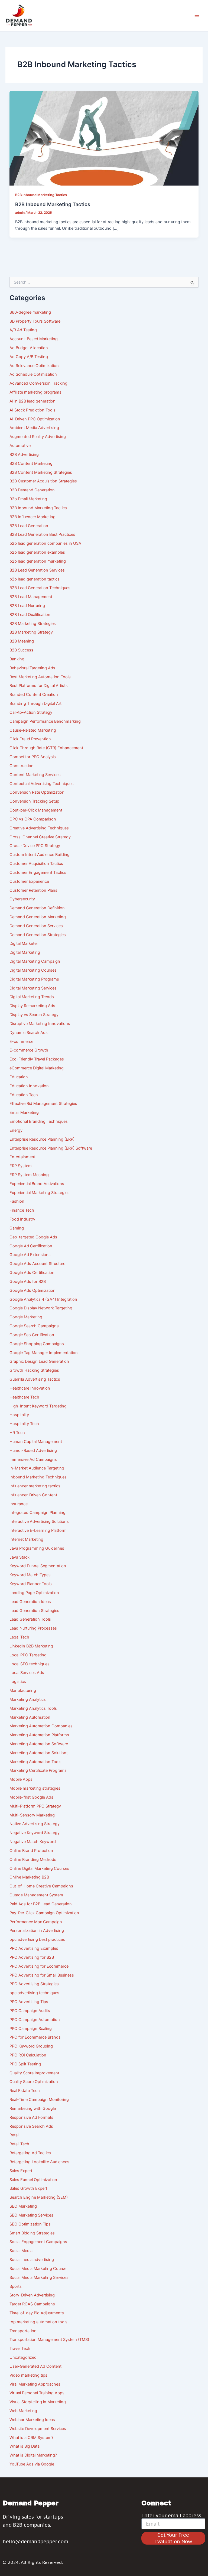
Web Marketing (23, 2411)
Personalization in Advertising (37, 1931)
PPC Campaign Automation (35, 2020)
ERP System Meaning (29, 1175)
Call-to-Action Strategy (31, 712)
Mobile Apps (21, 1779)
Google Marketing (26, 1317)
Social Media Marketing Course (38, 2269)
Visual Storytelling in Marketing (38, 2402)
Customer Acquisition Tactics (36, 864)
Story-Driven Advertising (32, 2295)
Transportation (23, 2331)
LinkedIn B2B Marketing (31, 1646)
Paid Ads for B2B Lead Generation (41, 1904)
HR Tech (17, 1433)
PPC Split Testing (25, 2064)
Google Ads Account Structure (37, 1264)
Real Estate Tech (25, 2091)
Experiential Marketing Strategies (40, 1193)
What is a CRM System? (31, 2438)
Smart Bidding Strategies (32, 2233)
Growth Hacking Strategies (34, 1370)
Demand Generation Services (36, 926)
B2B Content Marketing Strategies (41, 472)
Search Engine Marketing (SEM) (39, 2197)
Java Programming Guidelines (37, 1548)
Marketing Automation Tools (35, 1762)
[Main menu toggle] (197, 15)
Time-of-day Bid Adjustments (37, 2313)
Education (19, 1077)
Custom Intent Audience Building (40, 855)
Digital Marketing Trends (32, 997)
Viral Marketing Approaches (35, 2384)
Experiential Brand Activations (37, 1184)
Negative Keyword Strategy (35, 1833)
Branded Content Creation (34, 695)
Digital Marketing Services (33, 988)
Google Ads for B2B (28, 1281)
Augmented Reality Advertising (38, 437)
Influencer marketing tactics (35, 1486)
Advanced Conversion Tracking (38, 383)
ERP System (21, 1166)
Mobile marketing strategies (35, 1788)
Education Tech (24, 1095)
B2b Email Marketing (28, 499)
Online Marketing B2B (29, 1877)
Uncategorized (23, 2357)
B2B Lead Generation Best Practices (42, 534)
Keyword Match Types (30, 1575)
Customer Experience (29, 881)
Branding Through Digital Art (35, 703)
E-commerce (21, 1042)
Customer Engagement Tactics (38, 872)
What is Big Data (25, 2446)
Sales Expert (21, 2171)
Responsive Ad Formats (31, 2117)
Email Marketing (24, 1112)
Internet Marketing (26, 1539)
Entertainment (22, 1157)
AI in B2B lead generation (32, 401)
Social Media (21, 2251)
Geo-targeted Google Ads (33, 1237)
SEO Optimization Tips (30, 2224)
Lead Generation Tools (30, 1619)
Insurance (19, 1504)
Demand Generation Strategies (38, 935)
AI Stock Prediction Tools (32, 410)
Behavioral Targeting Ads (32, 668)
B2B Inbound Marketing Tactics (41, 195)
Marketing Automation (30, 1717)
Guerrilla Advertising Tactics (35, 1379)
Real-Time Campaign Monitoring (39, 2100)
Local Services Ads (27, 1673)
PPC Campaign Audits (30, 2011)
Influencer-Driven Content (33, 1495)
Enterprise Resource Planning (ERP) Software (51, 1148)
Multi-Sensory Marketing (32, 1815)
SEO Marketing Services (31, 2215)
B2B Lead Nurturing (27, 606)
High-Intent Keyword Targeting (38, 1406)
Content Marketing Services (35, 775)
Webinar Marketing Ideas (32, 2420)
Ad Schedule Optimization (33, 374)
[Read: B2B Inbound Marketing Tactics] (104, 138)
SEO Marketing (23, 2206)
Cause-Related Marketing (33, 730)
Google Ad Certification (31, 1246)
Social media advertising (32, 2260)
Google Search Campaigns (34, 1326)
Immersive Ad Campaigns (33, 1459)
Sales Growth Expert (28, 2188)
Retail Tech (19, 2144)
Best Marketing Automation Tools (40, 677)
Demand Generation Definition (37, 908)
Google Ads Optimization (32, 1290)
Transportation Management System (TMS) (49, 2340)
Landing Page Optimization (34, 1593)
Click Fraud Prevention (30, 739)
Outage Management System (36, 1895)
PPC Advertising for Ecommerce (39, 1966)
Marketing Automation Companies (41, 1726)
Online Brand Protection (31, 1851)
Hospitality (19, 1415)
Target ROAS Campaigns (32, 2304)
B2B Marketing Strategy (31, 632)
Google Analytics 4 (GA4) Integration (43, 1299)
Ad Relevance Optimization (34, 366)
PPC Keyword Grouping (31, 2046)
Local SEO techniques (30, 1664)
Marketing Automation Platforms (39, 1735)
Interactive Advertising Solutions (39, 1521)
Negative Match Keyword (33, 1842)
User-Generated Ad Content (35, 2366)
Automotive (20, 446)
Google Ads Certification (32, 1273)
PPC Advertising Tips (29, 2002)
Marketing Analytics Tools (33, 1708)
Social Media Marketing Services (39, 2277)
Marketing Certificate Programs (38, 1770)
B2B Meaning (22, 641)
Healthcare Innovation (30, 1388)
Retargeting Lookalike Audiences (39, 2162)
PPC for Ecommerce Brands (35, 2037)
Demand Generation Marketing (38, 917)
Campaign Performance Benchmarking (45, 721)
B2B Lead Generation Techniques (40, 588)
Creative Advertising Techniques (39, 828)
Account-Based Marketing (34, 339)
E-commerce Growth (29, 1050)
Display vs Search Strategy (34, 1015)
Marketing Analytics (28, 1699)
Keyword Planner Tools (31, 1584)
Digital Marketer (24, 943)
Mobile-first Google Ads (31, 1797)
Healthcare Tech (24, 1397)
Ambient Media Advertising (34, 428)
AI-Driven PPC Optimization (35, 419)
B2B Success (21, 650)
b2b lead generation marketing (38, 561)
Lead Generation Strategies (34, 1611)
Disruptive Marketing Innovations (40, 1024)
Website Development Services (38, 2429)
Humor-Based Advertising (33, 1451)
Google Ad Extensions (30, 1255)
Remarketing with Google (33, 2108)
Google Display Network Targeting (41, 1308)
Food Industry (22, 1219)
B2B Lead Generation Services (37, 570)
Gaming (17, 1228)
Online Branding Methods (33, 1860)
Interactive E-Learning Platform (38, 1530)
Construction (22, 766)
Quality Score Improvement (34, 2073)
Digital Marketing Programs (34, 979)
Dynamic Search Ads (29, 1033)
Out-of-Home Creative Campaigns (41, 1886)
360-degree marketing (30, 312)
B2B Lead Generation (29, 526)
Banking (17, 659)
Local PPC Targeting (28, 1655)
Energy (16, 1130)
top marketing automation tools (38, 2322)
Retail (14, 2135)
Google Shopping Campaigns (37, 1344)
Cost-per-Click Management (36, 810)
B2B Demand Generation (32, 490)
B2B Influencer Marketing (32, 517)
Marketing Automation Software (39, 1744)
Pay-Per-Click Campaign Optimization (44, 1913)
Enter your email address (171, 2516)
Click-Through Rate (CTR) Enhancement (46, 748)
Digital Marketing (25, 952)
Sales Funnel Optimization (33, 2180)
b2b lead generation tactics (35, 579)
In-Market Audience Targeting (37, 1468)
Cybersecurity (22, 899)
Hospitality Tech (24, 1424)
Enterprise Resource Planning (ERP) (42, 1139)
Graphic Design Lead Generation (39, 1361)
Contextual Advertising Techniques (42, 784)
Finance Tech (22, 1210)
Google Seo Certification (32, 1335)
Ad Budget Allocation (29, 348)
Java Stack (19, 1557)
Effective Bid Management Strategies (43, 1104)
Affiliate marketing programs (35, 392)
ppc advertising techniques (34, 1993)
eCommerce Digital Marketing (37, 1068)
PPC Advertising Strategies (34, 1984)
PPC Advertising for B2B (32, 1957)
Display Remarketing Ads (32, 1006)
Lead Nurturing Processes (33, 1628)
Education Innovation (29, 1086)
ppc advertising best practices (37, 1939)
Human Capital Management (36, 1442)
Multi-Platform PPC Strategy (35, 1806)
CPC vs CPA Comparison (33, 819)
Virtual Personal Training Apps (37, 2393)
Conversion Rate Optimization (37, 792)
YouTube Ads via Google (32, 2464)
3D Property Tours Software (35, 321)
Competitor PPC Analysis (33, 757)
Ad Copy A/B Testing (29, 357)
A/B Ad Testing (23, 330)
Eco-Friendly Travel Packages (37, 1059)
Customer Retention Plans (33, 890)
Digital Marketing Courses (33, 970)
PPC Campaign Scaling (31, 2029)
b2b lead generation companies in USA (45, 543)
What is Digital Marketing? (33, 2455)
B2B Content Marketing (31, 463)
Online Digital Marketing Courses (39, 1868)
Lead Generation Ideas (30, 1602)
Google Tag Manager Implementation (44, 1353)
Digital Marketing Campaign (35, 961)
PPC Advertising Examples (34, 1948)
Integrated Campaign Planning (38, 1513)
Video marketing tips (28, 2375)
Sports (16, 2286)
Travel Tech (20, 2348)
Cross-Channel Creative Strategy (40, 837)
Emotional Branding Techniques (39, 1121)
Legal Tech (19, 1637)
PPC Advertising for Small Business (42, 1975)
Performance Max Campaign (36, 1922)
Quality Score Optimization (34, 2082)
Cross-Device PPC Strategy (35, 846)
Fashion (17, 1201)
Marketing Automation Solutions (39, 1753)
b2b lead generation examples (37, 552)
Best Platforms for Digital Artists (39, 686)
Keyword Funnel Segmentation (38, 1566)
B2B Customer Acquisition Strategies (43, 481)
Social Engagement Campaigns (38, 2242)
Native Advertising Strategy (35, 1824)
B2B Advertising (24, 455)
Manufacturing (23, 1691)
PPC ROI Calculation (28, 2055)
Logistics (18, 1682)
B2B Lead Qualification (30, 615)
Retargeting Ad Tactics (30, 2153)
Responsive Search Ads (31, 2126)
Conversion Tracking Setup (34, 801)
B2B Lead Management (31, 597)
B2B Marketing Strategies (33, 624)
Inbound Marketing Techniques (38, 1477)
